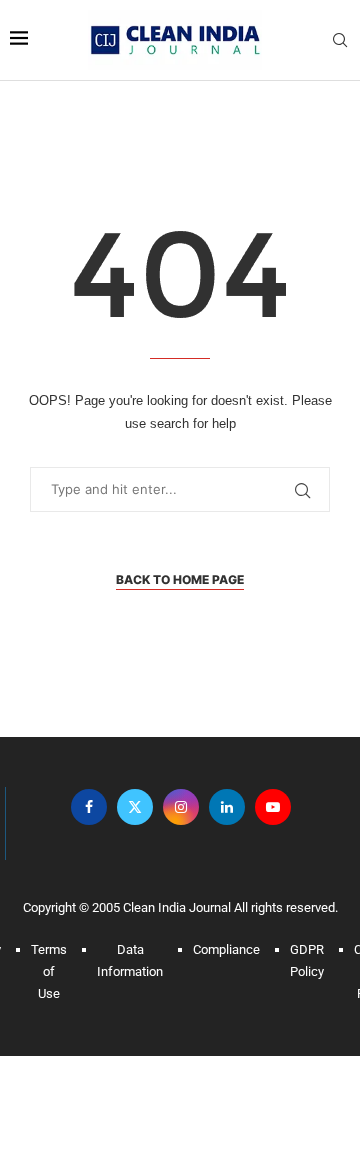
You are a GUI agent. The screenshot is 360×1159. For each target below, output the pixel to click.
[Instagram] (181, 806)
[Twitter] (135, 806)
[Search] (340, 40)
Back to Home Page (180, 579)
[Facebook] (89, 806)
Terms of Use (49, 971)
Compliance (226, 949)
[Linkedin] (227, 806)
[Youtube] (273, 806)
